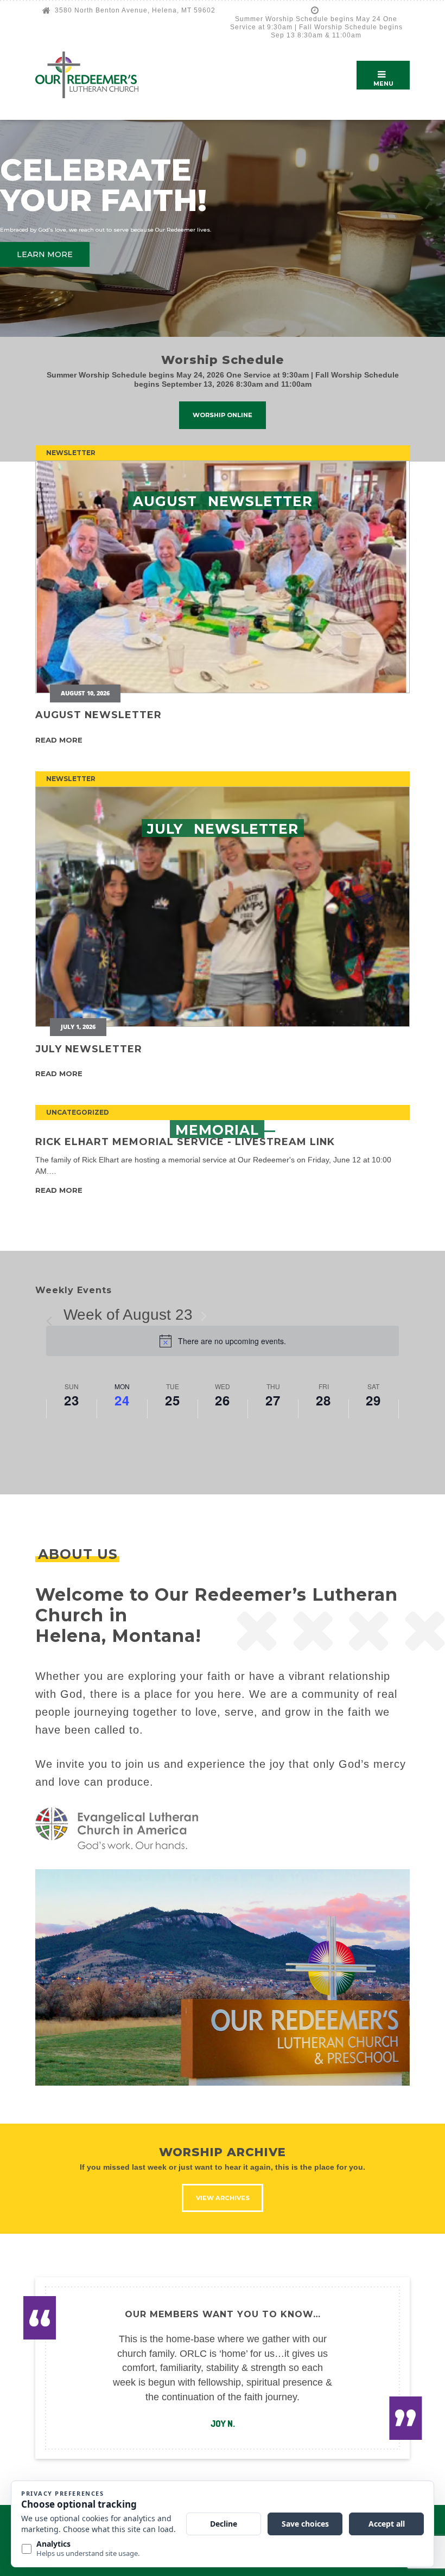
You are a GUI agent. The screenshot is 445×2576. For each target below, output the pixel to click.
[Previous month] (53, 1316)
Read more (59, 740)
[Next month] (204, 1316)
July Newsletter (89, 1049)
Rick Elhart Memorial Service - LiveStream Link (185, 1142)
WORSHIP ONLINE (223, 415)
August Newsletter (98, 715)
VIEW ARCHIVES (223, 2198)
